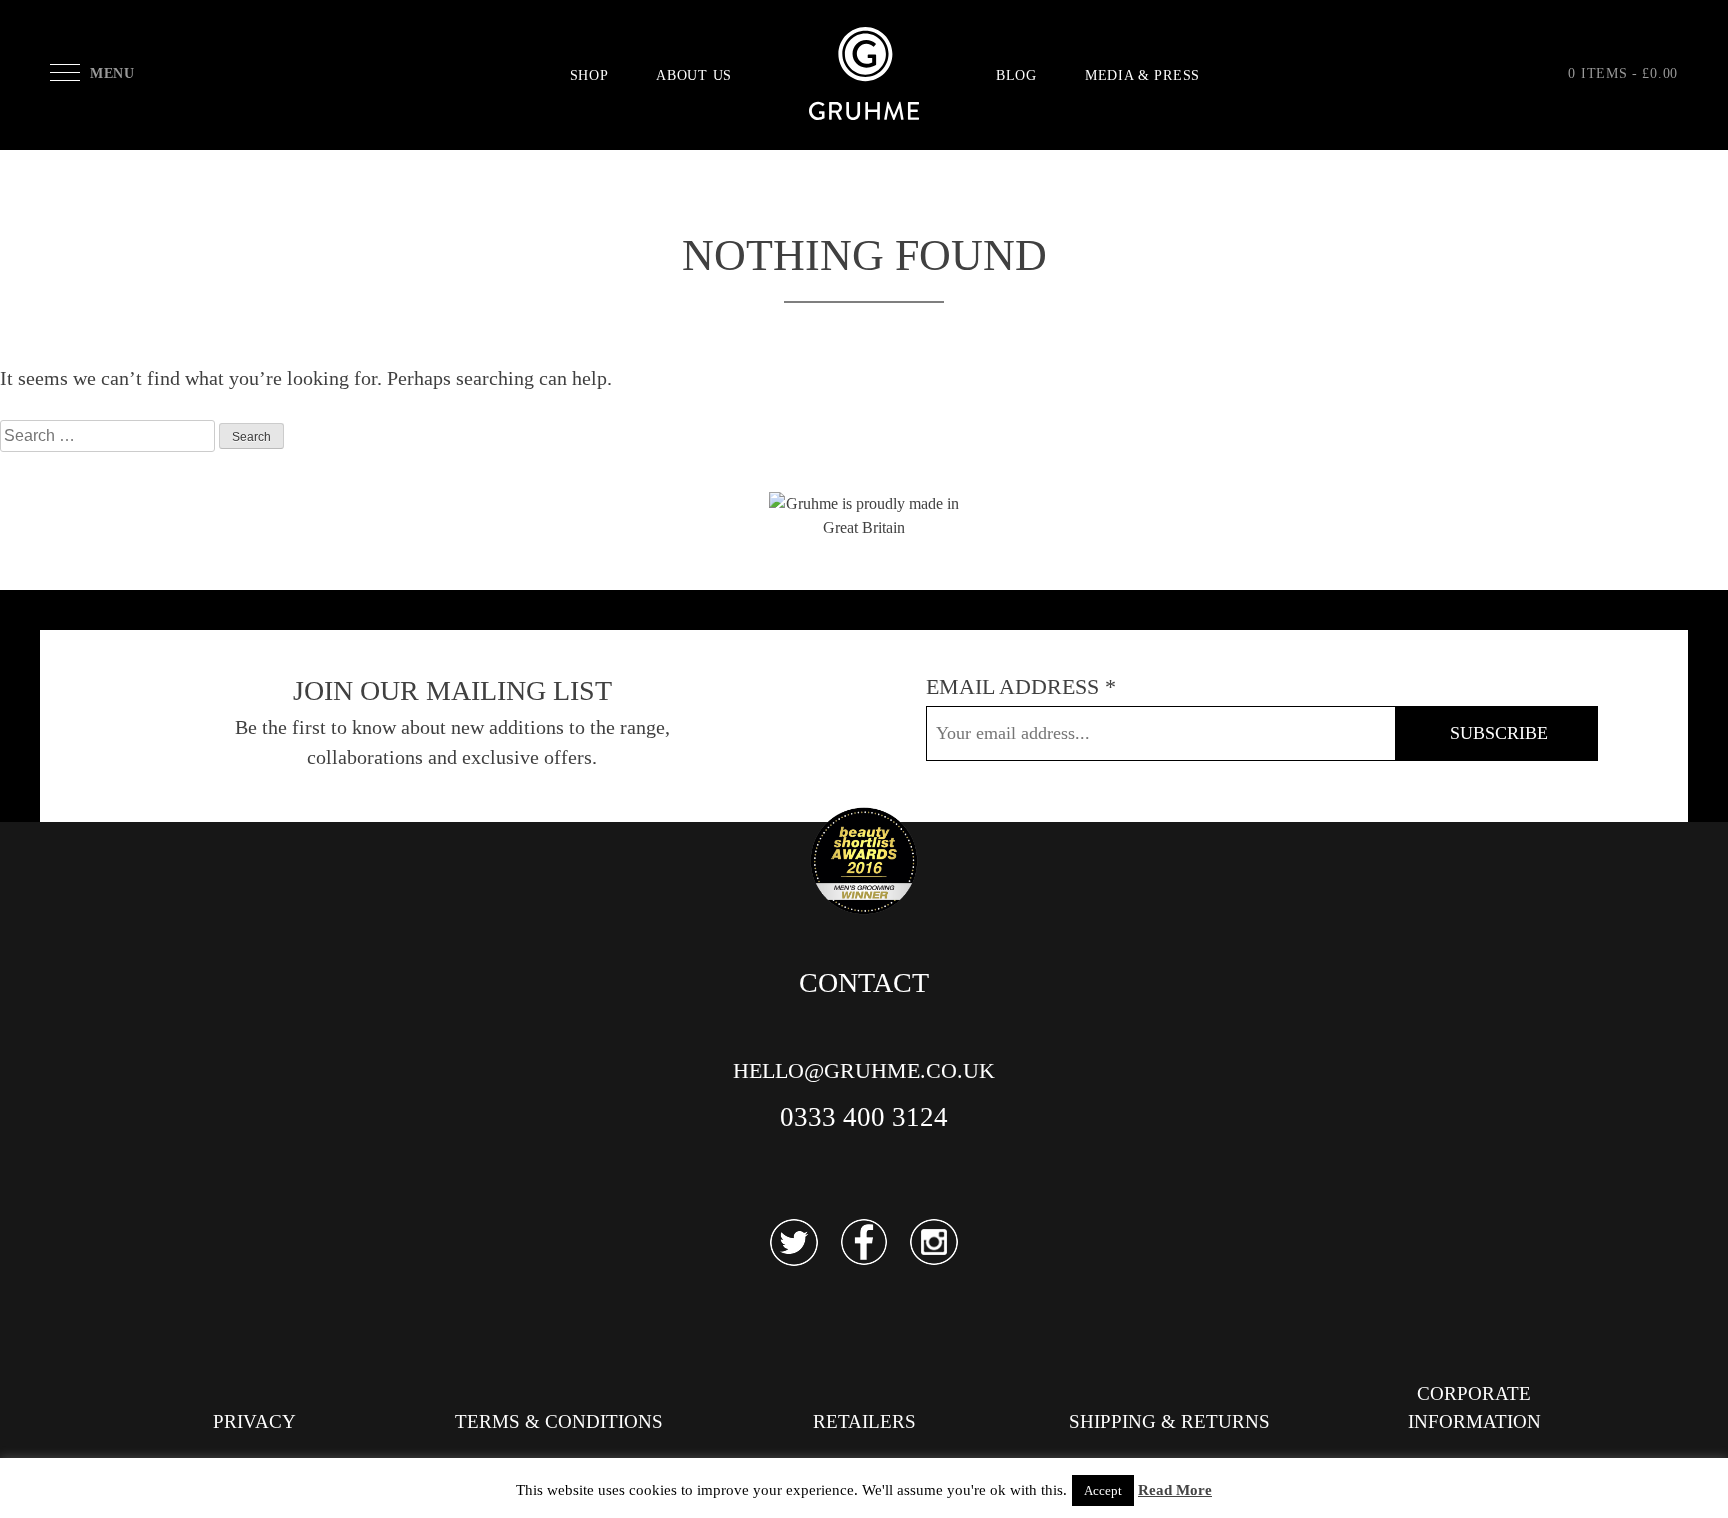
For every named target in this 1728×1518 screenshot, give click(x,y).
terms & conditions (559, 1421)
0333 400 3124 (864, 1117)
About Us (694, 75)
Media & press (1142, 75)
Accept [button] (1103, 1490)
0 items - (1623, 73)
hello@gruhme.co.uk (864, 1070)
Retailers (864, 1421)
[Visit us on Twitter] (794, 1243)
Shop (589, 75)
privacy (254, 1421)
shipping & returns (1169, 1421)
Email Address (1021, 686)
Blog (1016, 75)
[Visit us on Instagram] (934, 1243)
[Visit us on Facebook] (864, 1243)
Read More (1175, 1490)
